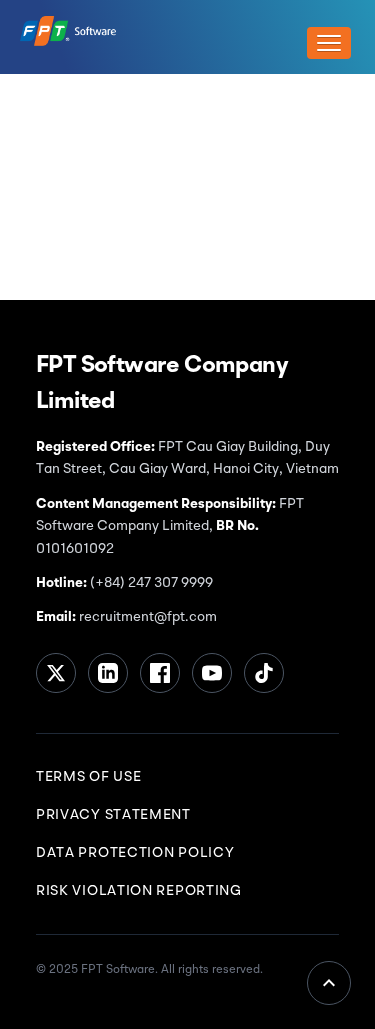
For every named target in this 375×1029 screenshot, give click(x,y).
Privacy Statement (113, 815)
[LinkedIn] (108, 673)
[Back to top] (329, 983)
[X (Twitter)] (56, 673)
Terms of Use (88, 777)
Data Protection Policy (135, 853)
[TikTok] (264, 673)
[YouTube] (212, 673)
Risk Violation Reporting (139, 891)
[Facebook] (160, 673)
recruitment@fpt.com (146, 617)
